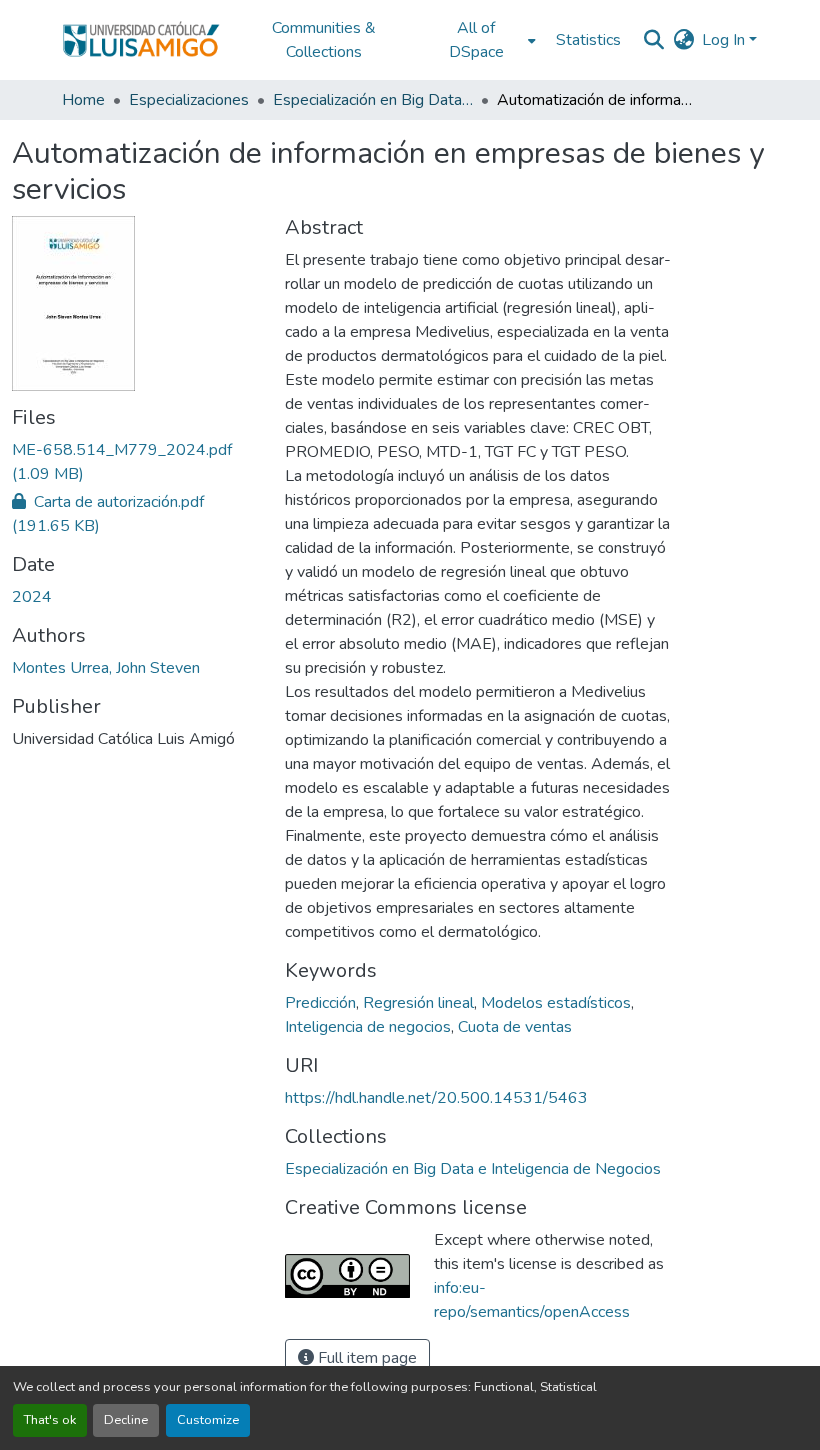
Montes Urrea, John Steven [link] (106, 668)
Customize (208, 1420)
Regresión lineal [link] (418, 1003)
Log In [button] (725, 40)
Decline (126, 1420)
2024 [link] (32, 597)
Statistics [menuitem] (588, 40)
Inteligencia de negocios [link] (368, 1027)
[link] (136, 462)
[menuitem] (482, 40)
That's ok (50, 1420)
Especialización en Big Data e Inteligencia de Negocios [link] (373, 100)
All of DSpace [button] (476, 40)
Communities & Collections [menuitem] (324, 40)
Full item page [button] (365, 1358)
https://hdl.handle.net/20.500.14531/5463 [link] (436, 1098)
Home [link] (83, 100)
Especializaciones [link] (189, 100)
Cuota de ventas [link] (515, 1027)
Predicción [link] (320, 1003)
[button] (141, 40)
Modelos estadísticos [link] (556, 1003)
